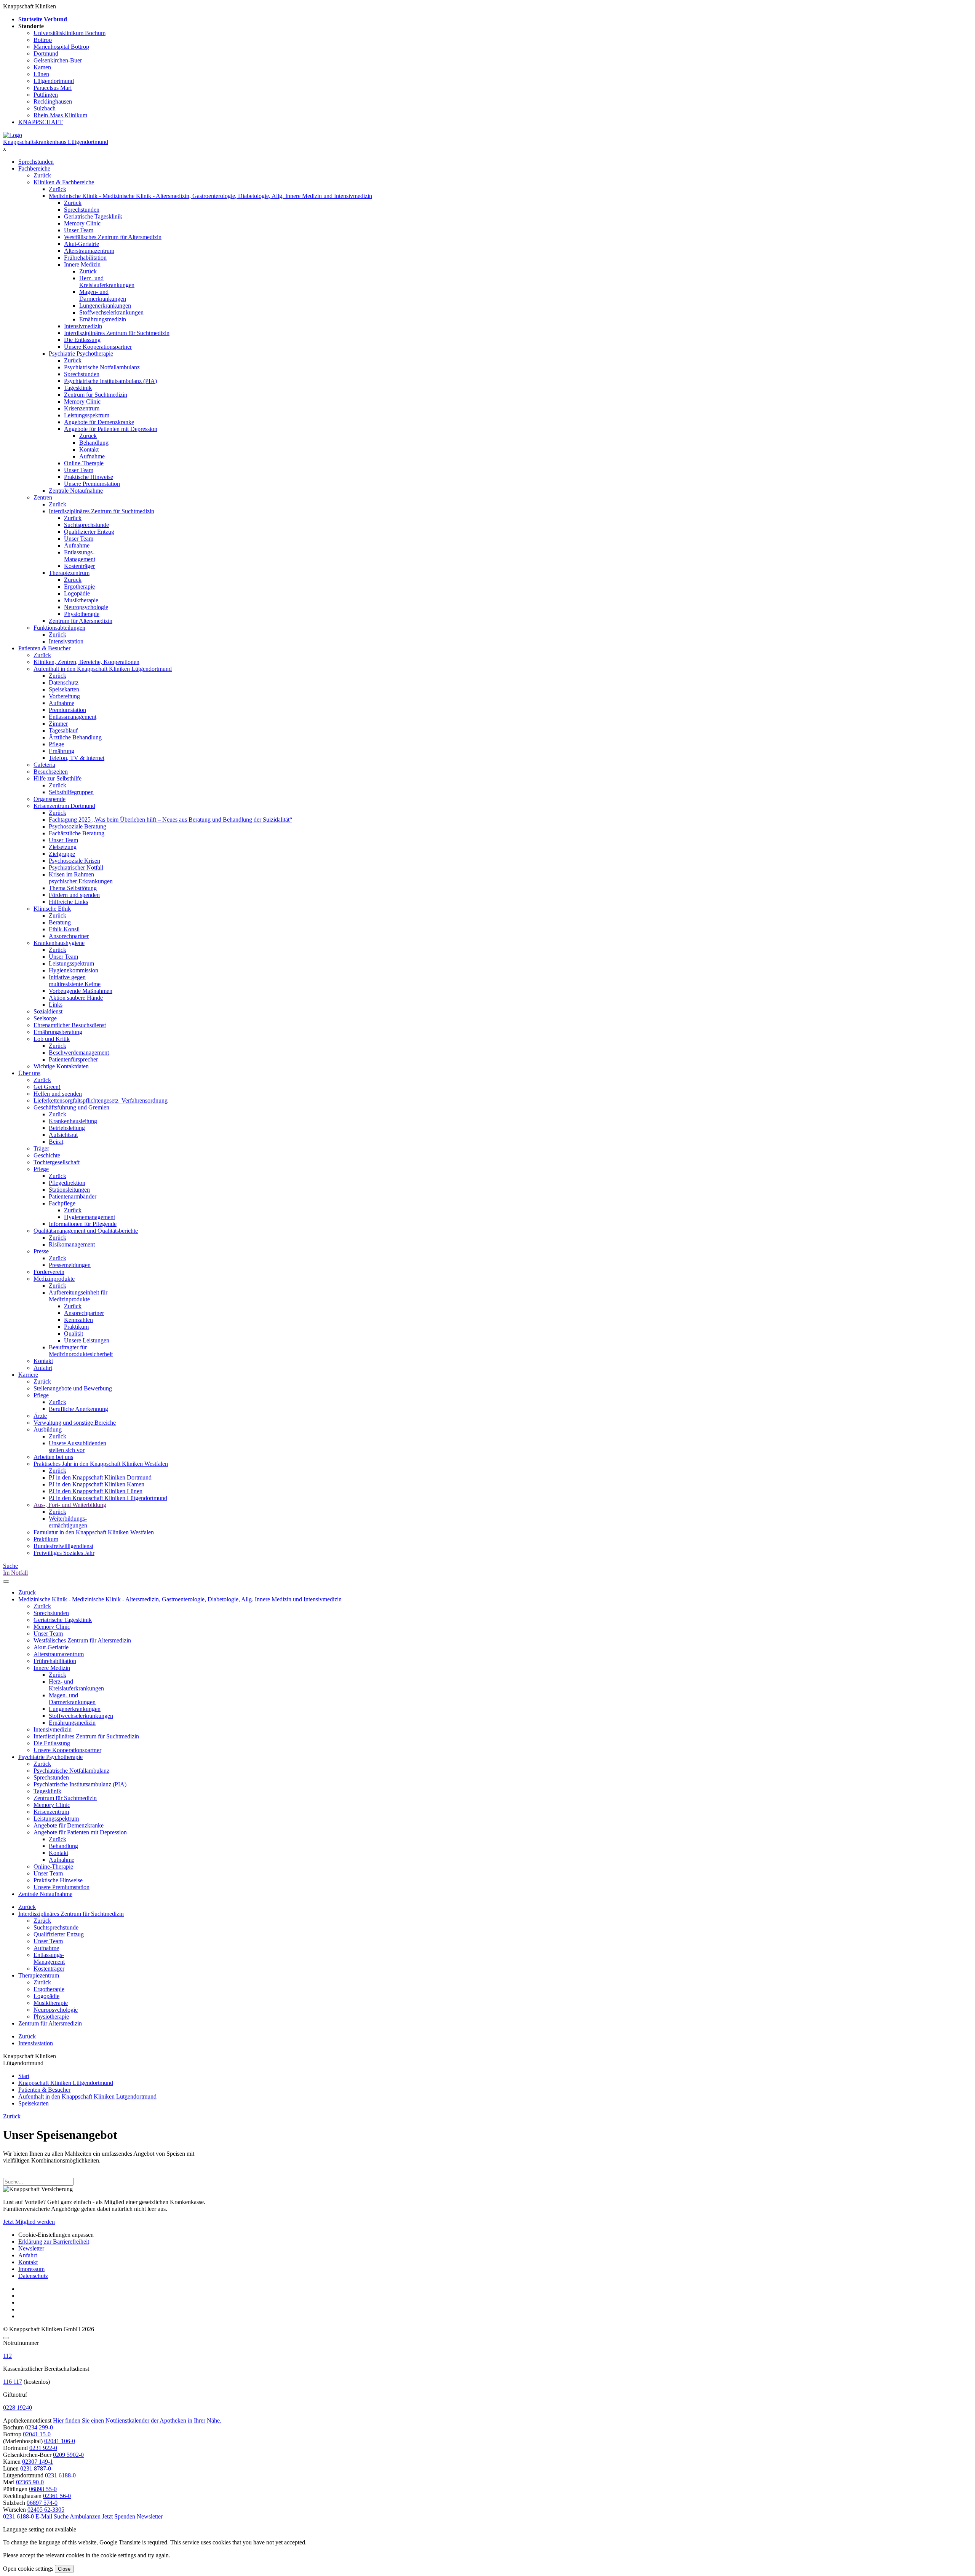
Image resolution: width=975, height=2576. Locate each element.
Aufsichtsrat (63, 1135)
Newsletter (31, 2248)
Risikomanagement (72, 1244)
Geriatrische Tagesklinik (93, 216)
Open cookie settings (28, 2569)
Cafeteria (44, 765)
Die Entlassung (82, 340)
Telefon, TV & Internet (77, 758)
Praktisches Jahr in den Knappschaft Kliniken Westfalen (101, 1464)
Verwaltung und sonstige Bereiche (75, 1423)
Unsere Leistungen (87, 1340)
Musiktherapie (81, 600)
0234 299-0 (39, 2427)
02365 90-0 (30, 2482)
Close (64, 2569)
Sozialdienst (48, 1011)
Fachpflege (62, 1203)
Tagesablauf (63, 730)
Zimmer (58, 724)
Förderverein (49, 1272)
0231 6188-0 (60, 2475)
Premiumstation (67, 710)
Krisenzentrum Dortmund (64, 806)
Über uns (29, 1073)
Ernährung (62, 751)
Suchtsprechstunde (86, 525)
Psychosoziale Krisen (74, 861)
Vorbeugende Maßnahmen (81, 991)
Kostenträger (79, 566)
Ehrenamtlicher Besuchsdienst (70, 1025)
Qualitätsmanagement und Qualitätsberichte (86, 1231)
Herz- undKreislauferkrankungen (107, 282)
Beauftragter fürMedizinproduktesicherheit (81, 1351)
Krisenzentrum (82, 408)
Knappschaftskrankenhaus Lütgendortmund (56, 142)
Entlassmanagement (73, 717)
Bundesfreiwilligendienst (63, 1546)
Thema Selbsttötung (73, 888)
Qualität (74, 1333)
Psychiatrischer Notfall (76, 867)
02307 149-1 (38, 2462)
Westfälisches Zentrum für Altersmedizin (113, 237)
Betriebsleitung (67, 1128)
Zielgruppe (62, 854)
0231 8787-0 (36, 2468)
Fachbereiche (34, 168)
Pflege (56, 744)
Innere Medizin (82, 264)
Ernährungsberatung (58, 1032)
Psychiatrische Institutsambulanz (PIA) (110, 381)
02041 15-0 (37, 2434)
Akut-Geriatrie (82, 244)
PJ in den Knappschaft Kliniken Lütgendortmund (108, 1498)
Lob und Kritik (52, 1039)
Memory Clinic (82, 223)
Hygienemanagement (90, 1217)
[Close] (6, 2338)
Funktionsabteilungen (59, 628)
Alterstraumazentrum (89, 251)
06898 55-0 (43, 2489)
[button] (18, 2516)
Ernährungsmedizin (103, 319)
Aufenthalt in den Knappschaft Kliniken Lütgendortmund (103, 669)
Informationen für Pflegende (83, 1224)
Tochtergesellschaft (57, 1162)
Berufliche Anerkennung (78, 1409)
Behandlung (94, 443)
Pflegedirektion (67, 1183)
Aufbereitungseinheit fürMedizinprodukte (78, 1296)
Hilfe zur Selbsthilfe (58, 778)
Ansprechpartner (69, 936)
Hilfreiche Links (68, 902)
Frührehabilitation (85, 258)
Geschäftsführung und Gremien (71, 1107)
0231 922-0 (43, 2448)
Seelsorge (45, 1018)
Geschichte (47, 1155)
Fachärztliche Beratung (77, 833)
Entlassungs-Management (80, 556)
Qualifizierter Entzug (89, 532)
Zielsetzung (63, 847)
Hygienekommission (74, 970)
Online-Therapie (84, 463)
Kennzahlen (78, 1320)
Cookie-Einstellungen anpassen (56, 2235)
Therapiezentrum (69, 573)
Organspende (50, 799)
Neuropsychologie (86, 607)
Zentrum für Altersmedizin (81, 621)
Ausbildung (48, 1429)
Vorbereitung (64, 696)
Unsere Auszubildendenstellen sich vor (78, 1447)
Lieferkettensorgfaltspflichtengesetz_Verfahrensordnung (101, 1100)
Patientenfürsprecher (73, 1059)
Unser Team (79, 230)
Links (56, 1005)
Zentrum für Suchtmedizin (96, 395)
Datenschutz (64, 682)
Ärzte (40, 1416)
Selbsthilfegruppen (71, 792)
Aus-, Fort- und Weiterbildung (70, 1505)
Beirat (56, 1142)
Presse (41, 1251)
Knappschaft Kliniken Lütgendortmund (66, 2083)
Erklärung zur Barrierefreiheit (54, 2242)
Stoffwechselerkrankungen (111, 312)
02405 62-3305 (46, 2510)
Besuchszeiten (51, 772)
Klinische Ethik (52, 909)
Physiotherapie (82, 614)
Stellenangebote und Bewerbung (73, 1388)
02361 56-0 (57, 2496)
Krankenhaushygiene (59, 943)
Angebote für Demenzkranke (99, 422)
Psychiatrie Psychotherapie (81, 354)
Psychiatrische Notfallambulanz (102, 367)
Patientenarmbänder (73, 1196)
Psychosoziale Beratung (78, 826)
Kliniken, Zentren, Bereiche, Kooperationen (86, 662)
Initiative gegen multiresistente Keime (75, 981)
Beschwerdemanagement (79, 1053)
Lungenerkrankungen (105, 306)
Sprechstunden (36, 162)
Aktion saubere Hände (76, 998)
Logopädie (77, 593)
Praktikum (76, 1327)
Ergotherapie (79, 587)
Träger (41, 1148)
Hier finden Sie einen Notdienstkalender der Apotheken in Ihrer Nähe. (137, 2420)
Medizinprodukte (54, 1279)
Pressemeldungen (70, 1265)
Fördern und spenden (74, 895)
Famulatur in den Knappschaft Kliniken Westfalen (94, 1532)
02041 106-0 (60, 2441)
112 (7, 2356)
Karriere (28, 1375)
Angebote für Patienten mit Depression (111, 429)
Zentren (43, 497)
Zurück (42, 175)
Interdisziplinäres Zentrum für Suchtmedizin (117, 333)
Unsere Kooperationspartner (98, 347)
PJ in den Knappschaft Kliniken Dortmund (100, 1477)
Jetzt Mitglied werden (29, 2222)
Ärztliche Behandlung (75, 737)
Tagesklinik (78, 388)
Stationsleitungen (69, 1190)
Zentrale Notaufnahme (76, 491)
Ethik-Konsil (64, 929)
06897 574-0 (42, 2503)
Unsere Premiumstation (92, 484)
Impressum (31, 2269)
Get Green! (47, 1087)
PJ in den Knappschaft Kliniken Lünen (96, 1491)
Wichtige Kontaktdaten (61, 1066)
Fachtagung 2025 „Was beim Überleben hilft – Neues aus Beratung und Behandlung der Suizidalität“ (170, 820)
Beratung (60, 922)
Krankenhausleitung (73, 1121)
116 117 (13, 2382)
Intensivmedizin (83, 326)
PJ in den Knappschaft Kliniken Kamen (97, 1484)
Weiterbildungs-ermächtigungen (68, 1522)
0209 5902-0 (68, 2455)
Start (24, 2076)
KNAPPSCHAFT (41, 122)
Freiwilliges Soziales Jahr (64, 1553)
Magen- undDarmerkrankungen (103, 295)
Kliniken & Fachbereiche (64, 182)
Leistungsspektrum (87, 415)
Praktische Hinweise (89, 477)
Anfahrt (43, 1368)
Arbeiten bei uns (53, 1457)
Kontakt (89, 449)
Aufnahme (92, 456)
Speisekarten (64, 689)
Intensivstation (66, 641)
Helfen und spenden (58, 1094)
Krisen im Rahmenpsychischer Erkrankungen (81, 878)
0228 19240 (18, 2408)
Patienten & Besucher (44, 648)
